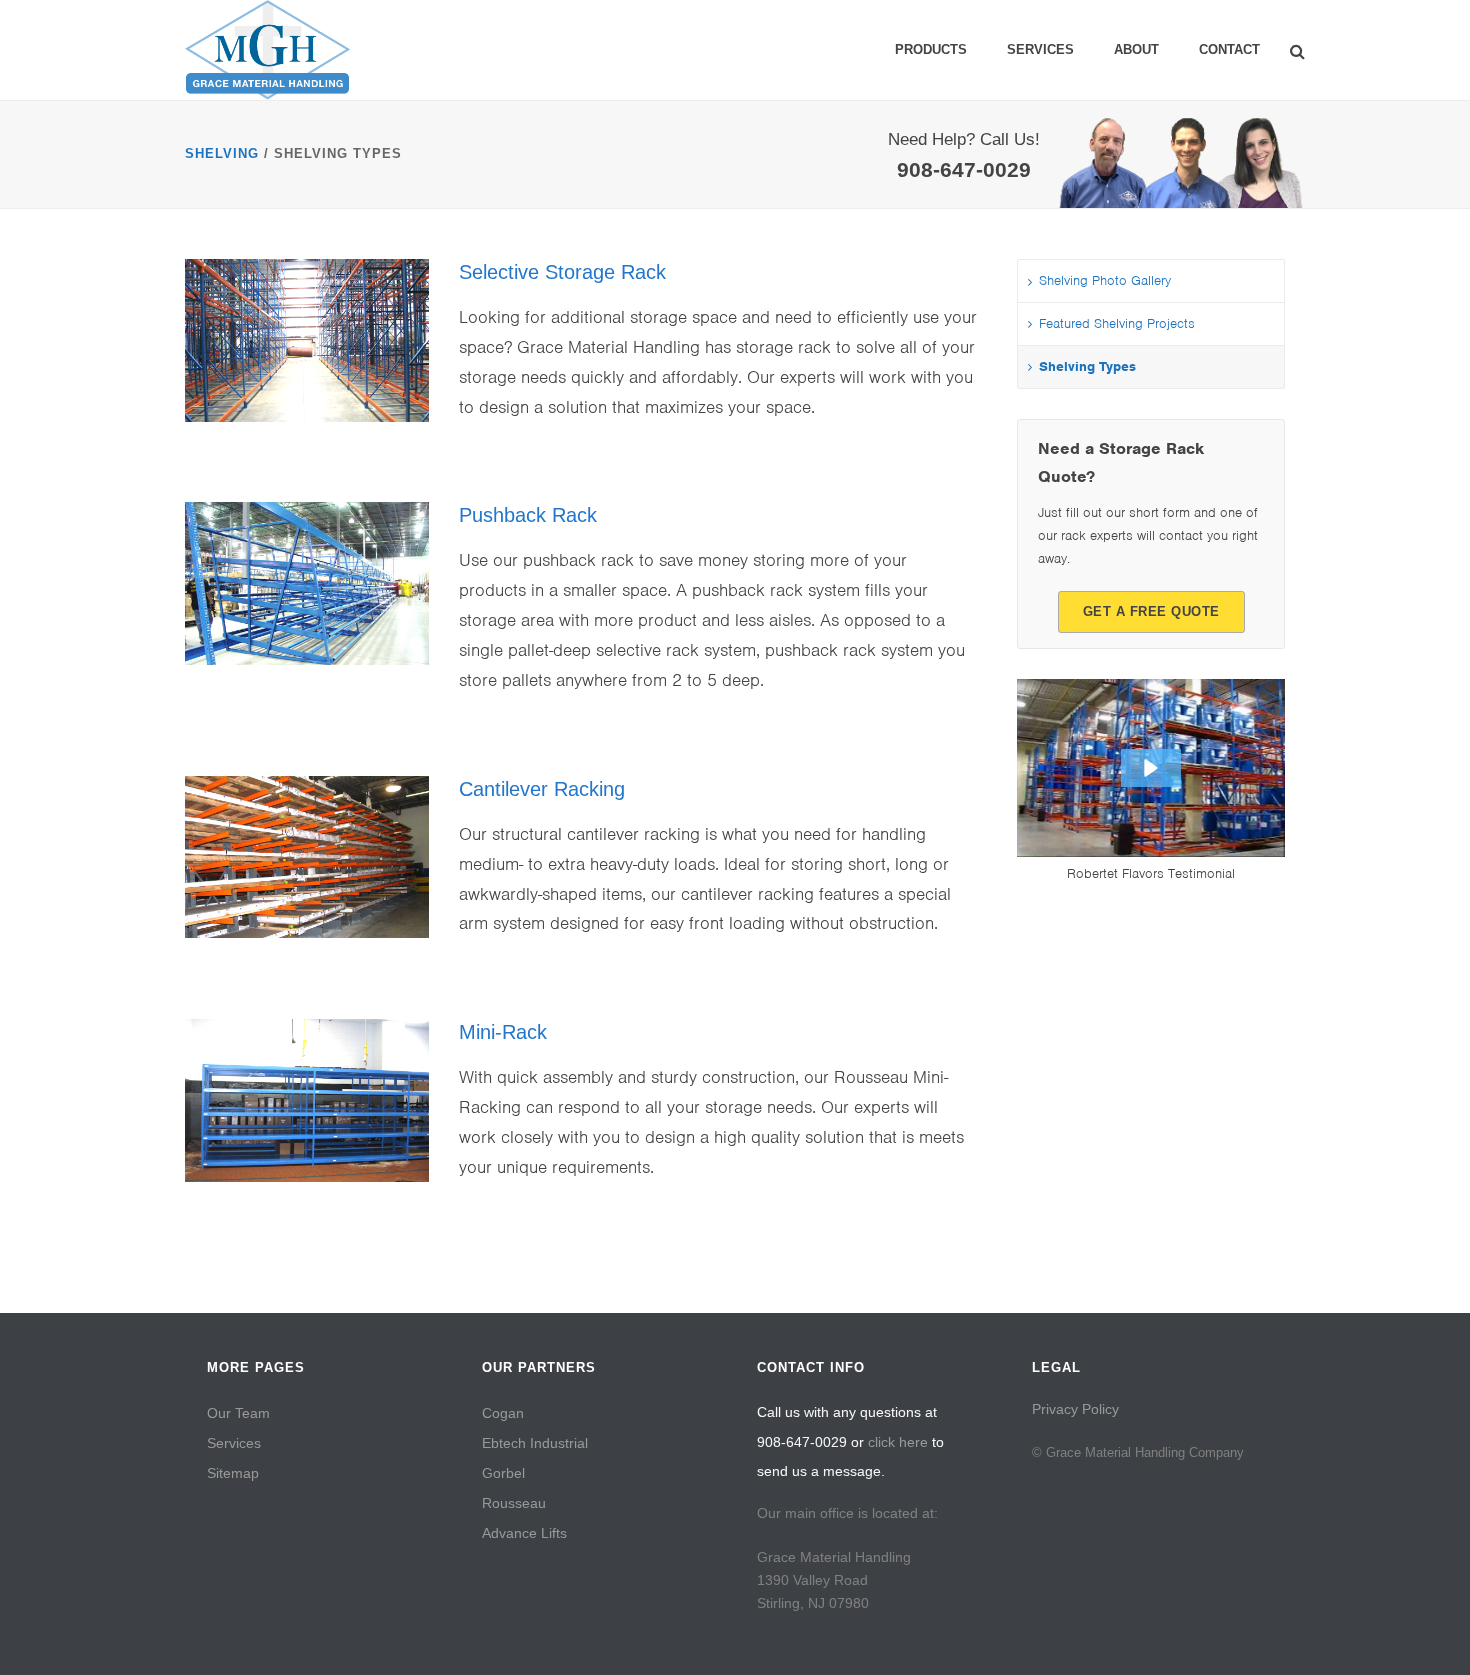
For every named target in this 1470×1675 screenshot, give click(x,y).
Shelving (222, 153)
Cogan (503, 1413)
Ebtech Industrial (535, 1443)
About (1136, 49)
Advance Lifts (524, 1533)
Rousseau (514, 1503)
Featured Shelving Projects (1117, 323)
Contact (1229, 49)
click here (898, 1442)
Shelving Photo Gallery (1105, 280)
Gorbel (503, 1473)
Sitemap (233, 1473)
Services (1040, 49)
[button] (1151, 768)
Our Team (238, 1413)
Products (931, 49)
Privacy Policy (1075, 1409)
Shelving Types (1087, 366)
